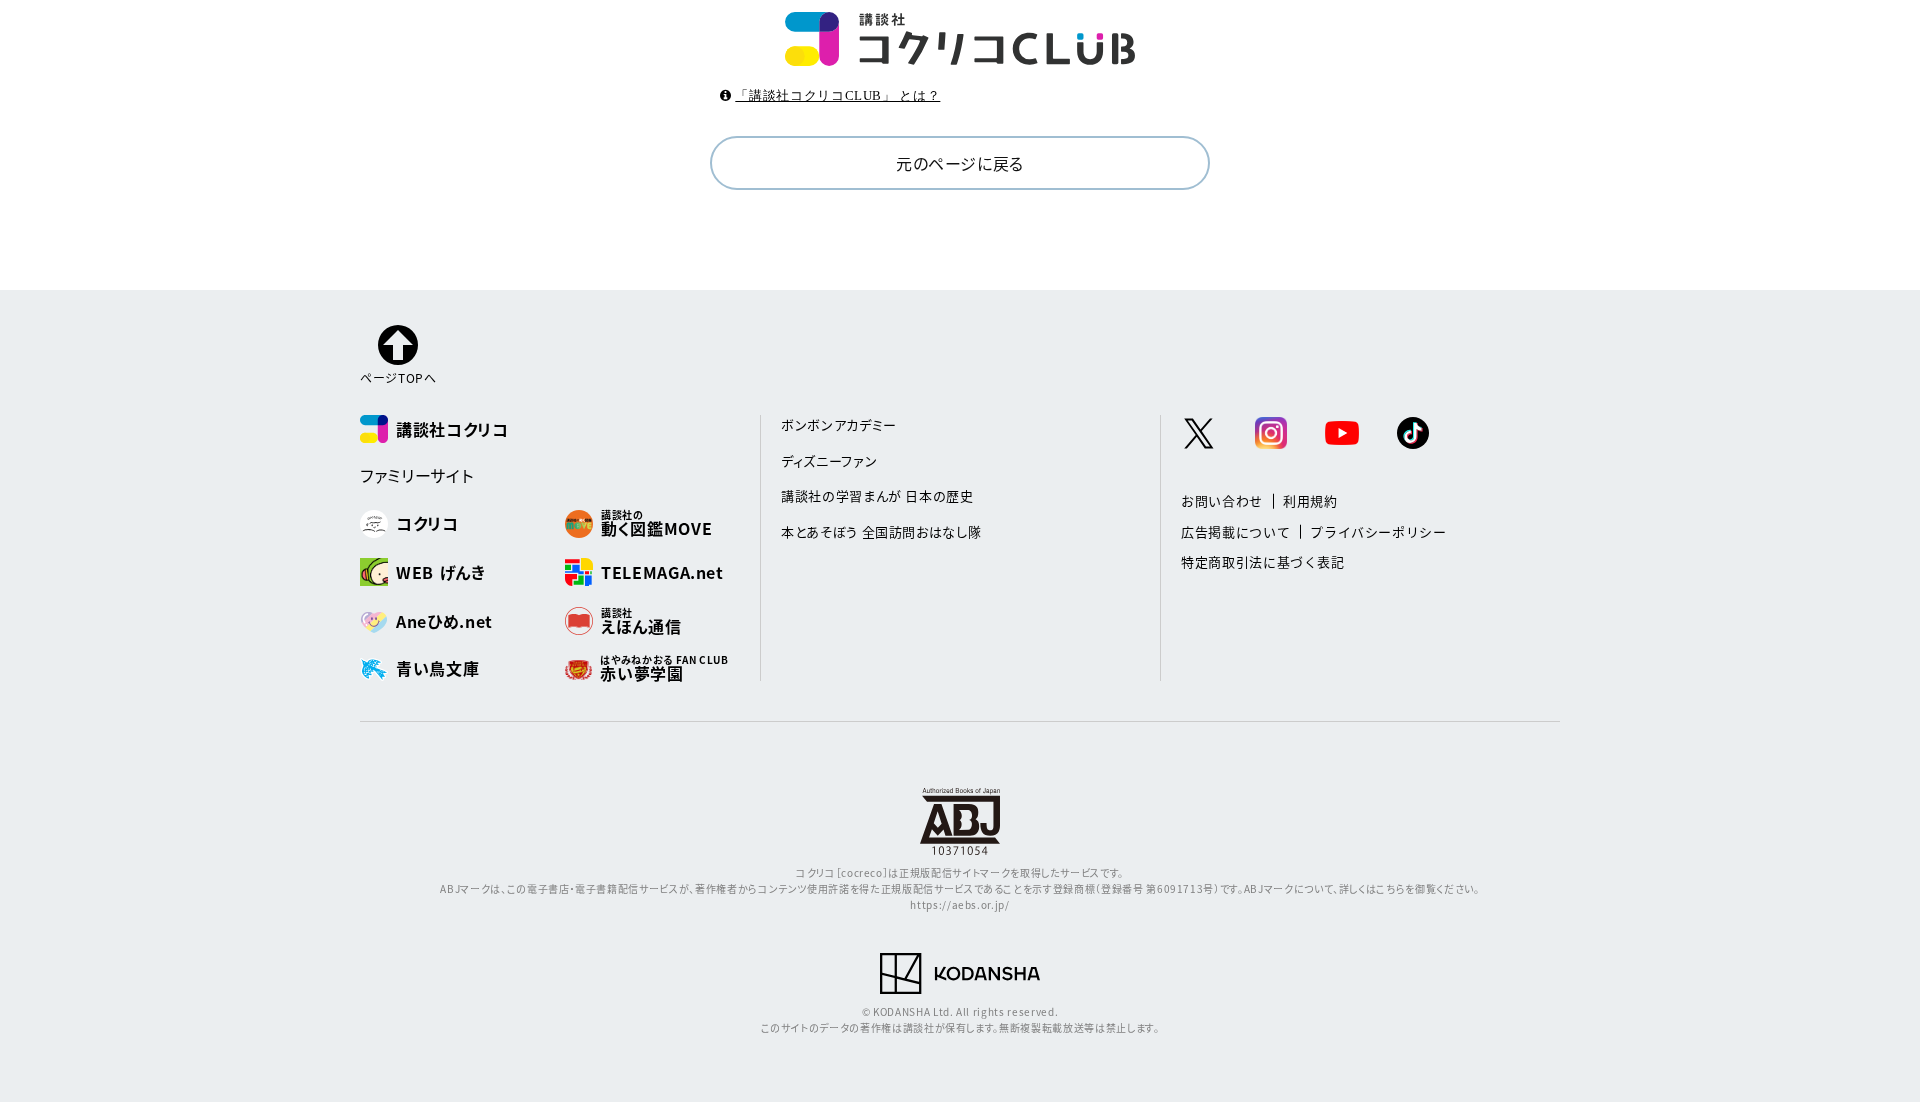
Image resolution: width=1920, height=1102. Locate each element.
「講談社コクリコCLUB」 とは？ (837, 95)
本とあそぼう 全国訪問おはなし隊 (881, 531)
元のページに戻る (960, 163)
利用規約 (1310, 500)
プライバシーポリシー (1378, 531)
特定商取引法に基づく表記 (1263, 561)
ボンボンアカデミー (839, 424)
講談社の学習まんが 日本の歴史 (877, 495)
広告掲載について (1235, 531)
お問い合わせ (1222, 500)
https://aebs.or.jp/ (959, 904)
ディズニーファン (829, 460)
